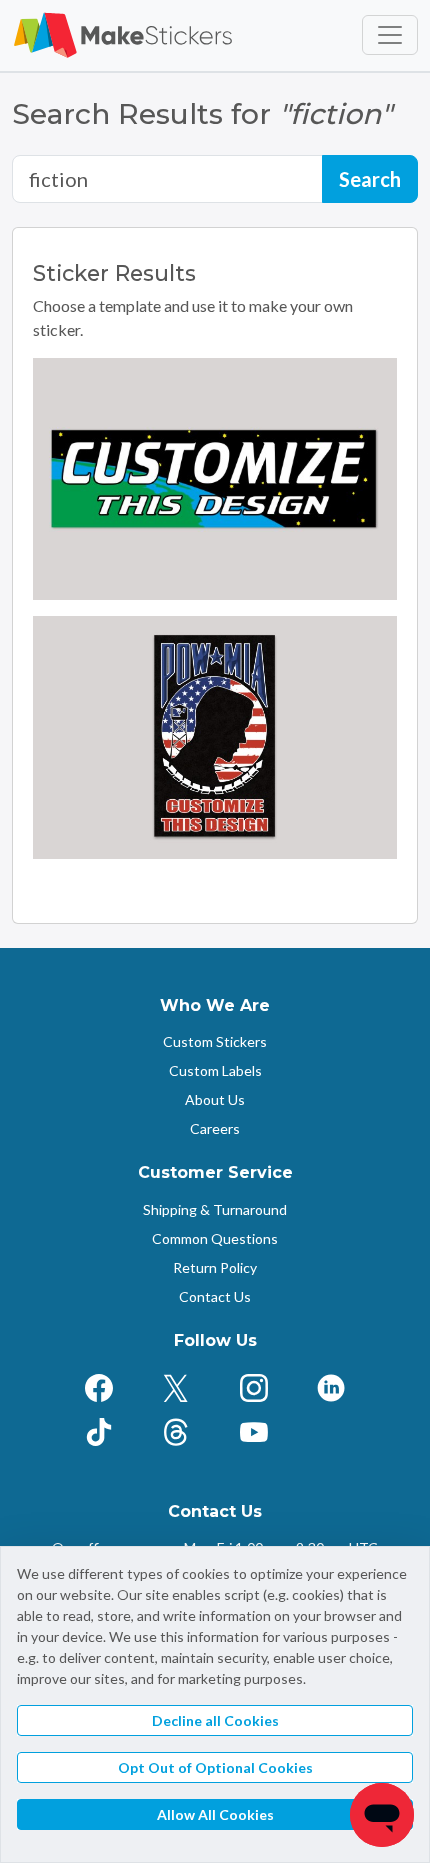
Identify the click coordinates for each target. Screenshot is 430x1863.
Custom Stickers (215, 1041)
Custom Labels (215, 1070)
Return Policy (215, 1267)
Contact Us (215, 1296)
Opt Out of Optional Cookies (215, 1767)
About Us (215, 1099)
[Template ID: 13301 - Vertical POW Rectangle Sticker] (215, 737)
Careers (215, 1128)
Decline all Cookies (215, 1720)
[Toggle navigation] (390, 35)
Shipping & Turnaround (215, 1209)
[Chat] (382, 1815)
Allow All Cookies (215, 1814)
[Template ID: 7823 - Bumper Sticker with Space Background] (215, 479)
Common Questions (215, 1238)
